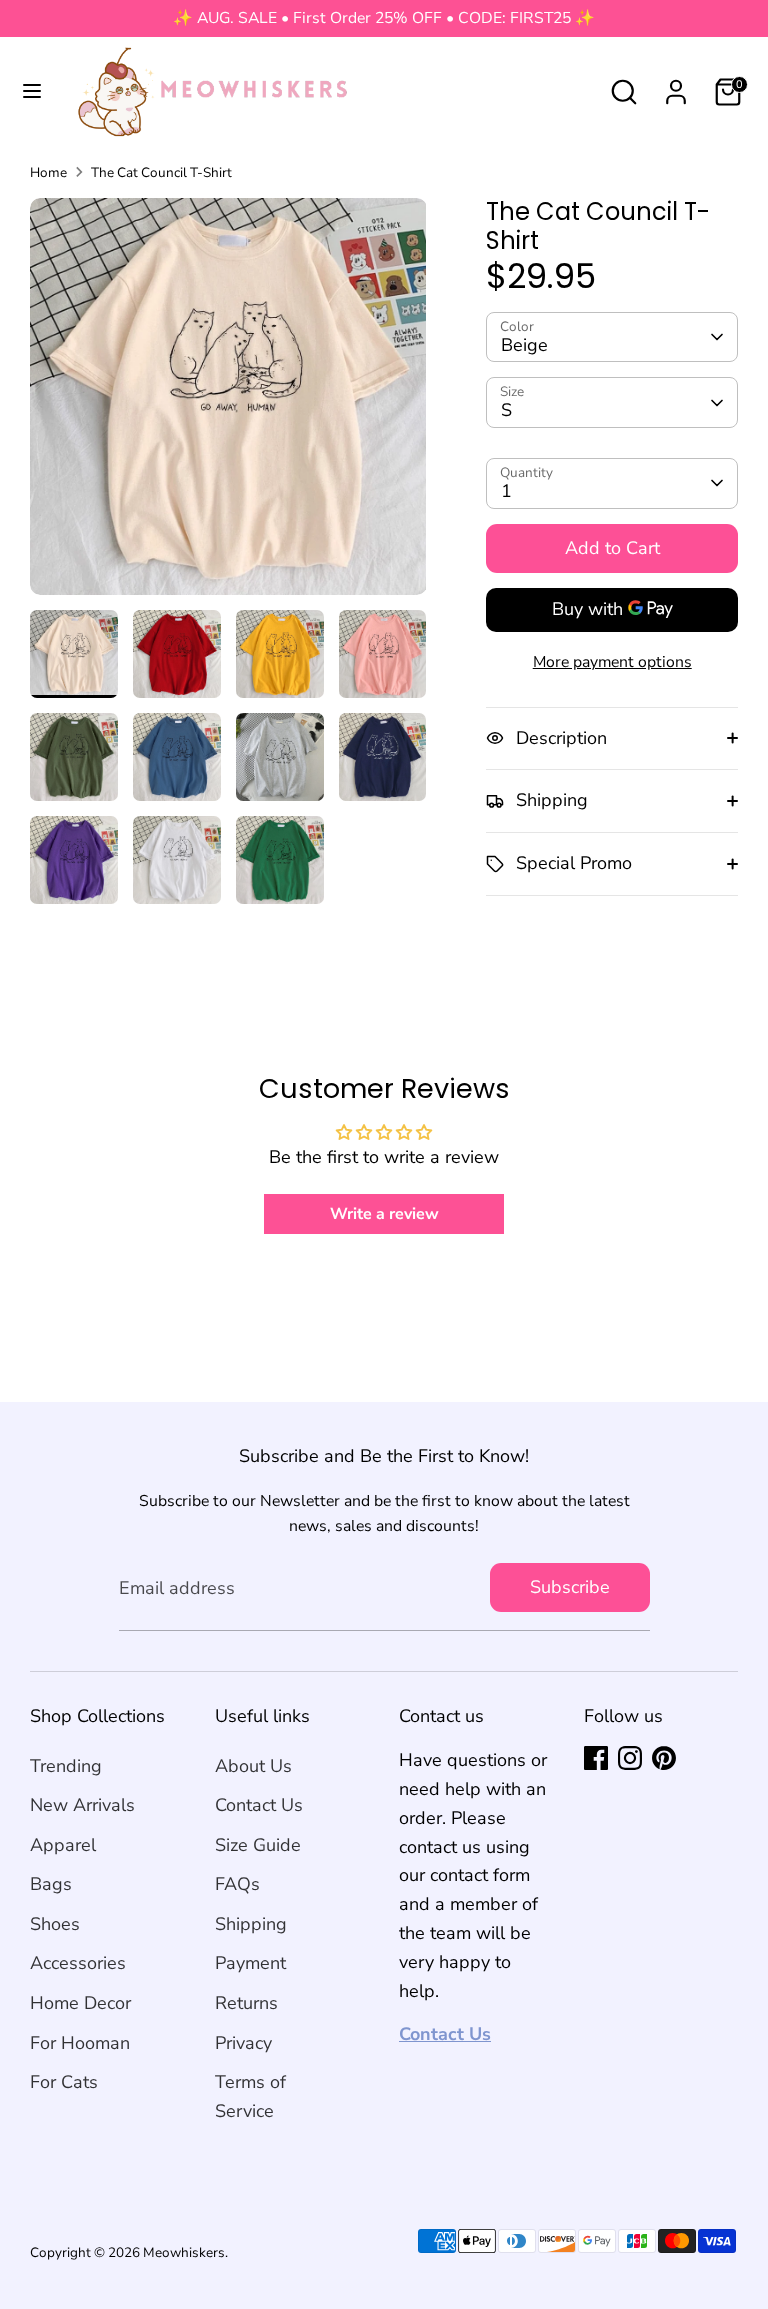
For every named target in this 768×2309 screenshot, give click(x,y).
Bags (51, 1884)
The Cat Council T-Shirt (161, 172)
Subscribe (570, 1587)
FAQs (237, 1884)
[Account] (676, 86)
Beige (524, 345)
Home (48, 172)
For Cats (64, 2082)
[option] (228, 404)
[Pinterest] (664, 1758)
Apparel (63, 1845)
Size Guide (258, 1845)
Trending (66, 1766)
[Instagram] (630, 1758)
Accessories (78, 1963)
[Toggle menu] (32, 91)
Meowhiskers (184, 2252)
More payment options (612, 662)
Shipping (251, 1924)
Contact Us (259, 1805)
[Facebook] (596, 1758)
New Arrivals (82, 1805)
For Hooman (80, 2043)
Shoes (55, 1924)
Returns (246, 2003)
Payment (250, 1963)
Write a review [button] (384, 1214)
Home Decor (80, 2003)
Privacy (243, 2043)
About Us (253, 1766)
